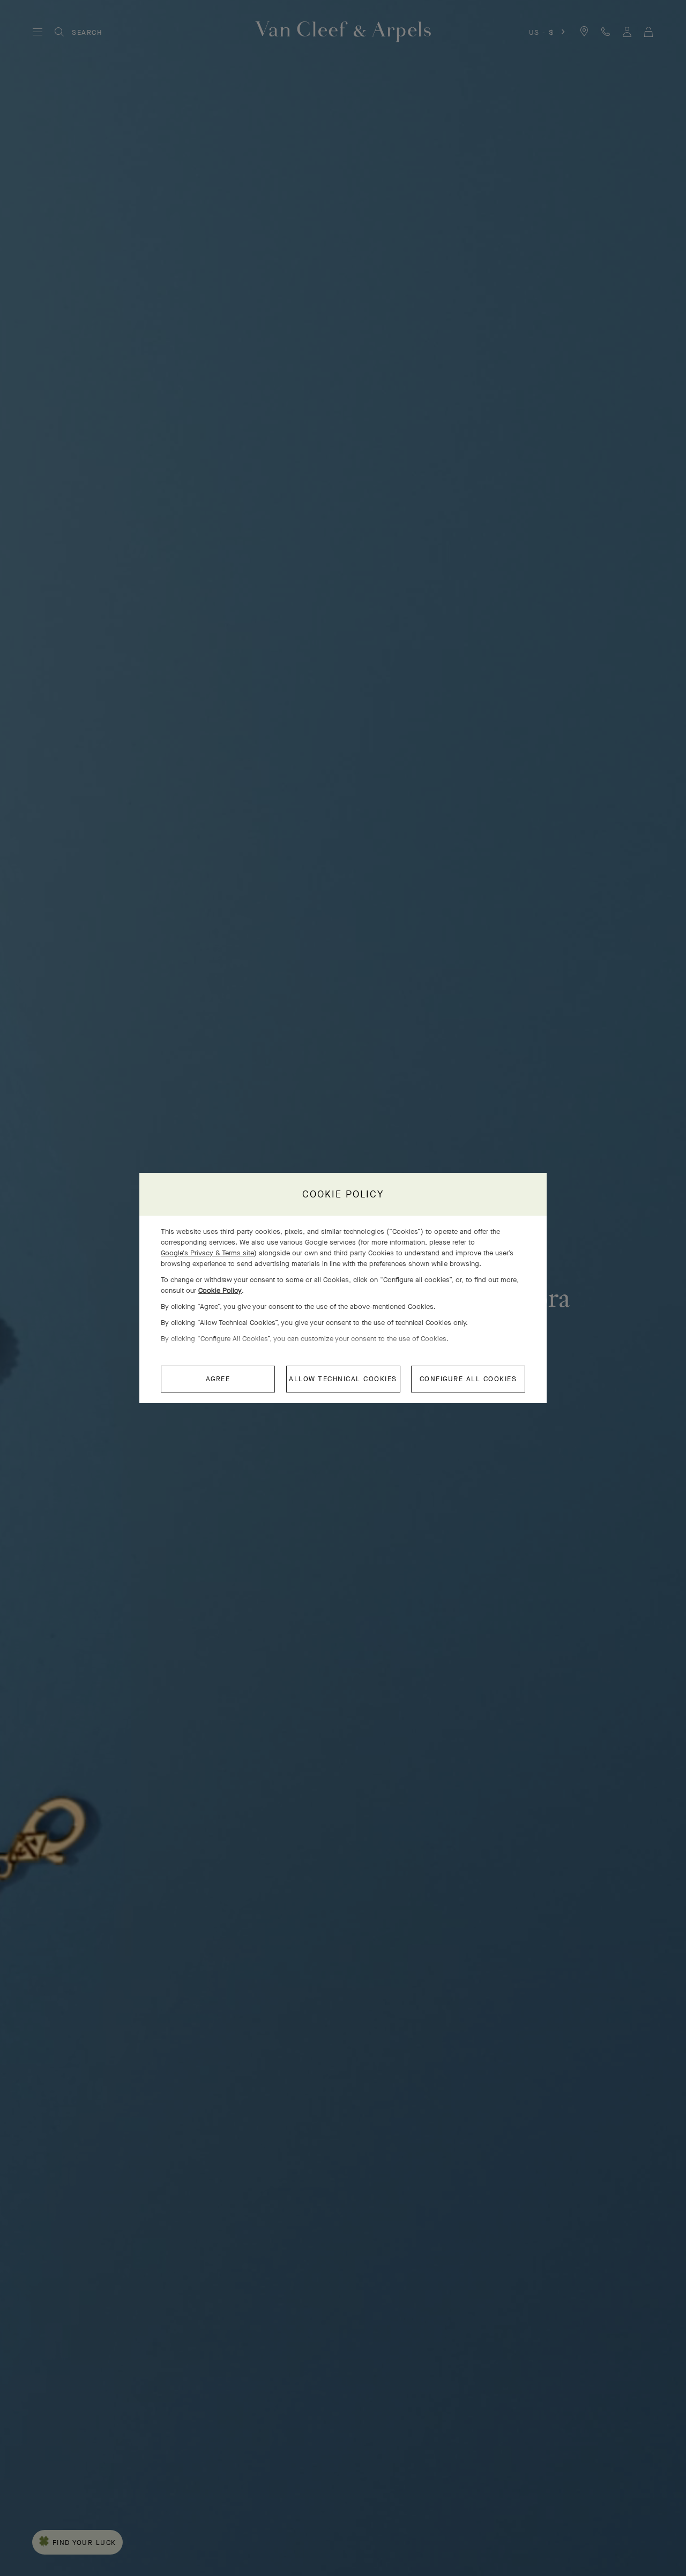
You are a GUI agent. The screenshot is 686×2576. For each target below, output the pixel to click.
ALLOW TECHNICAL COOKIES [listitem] (343, 1379)
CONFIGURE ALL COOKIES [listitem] (468, 1379)
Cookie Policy (220, 1290)
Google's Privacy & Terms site (207, 1253)
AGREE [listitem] (218, 1379)
